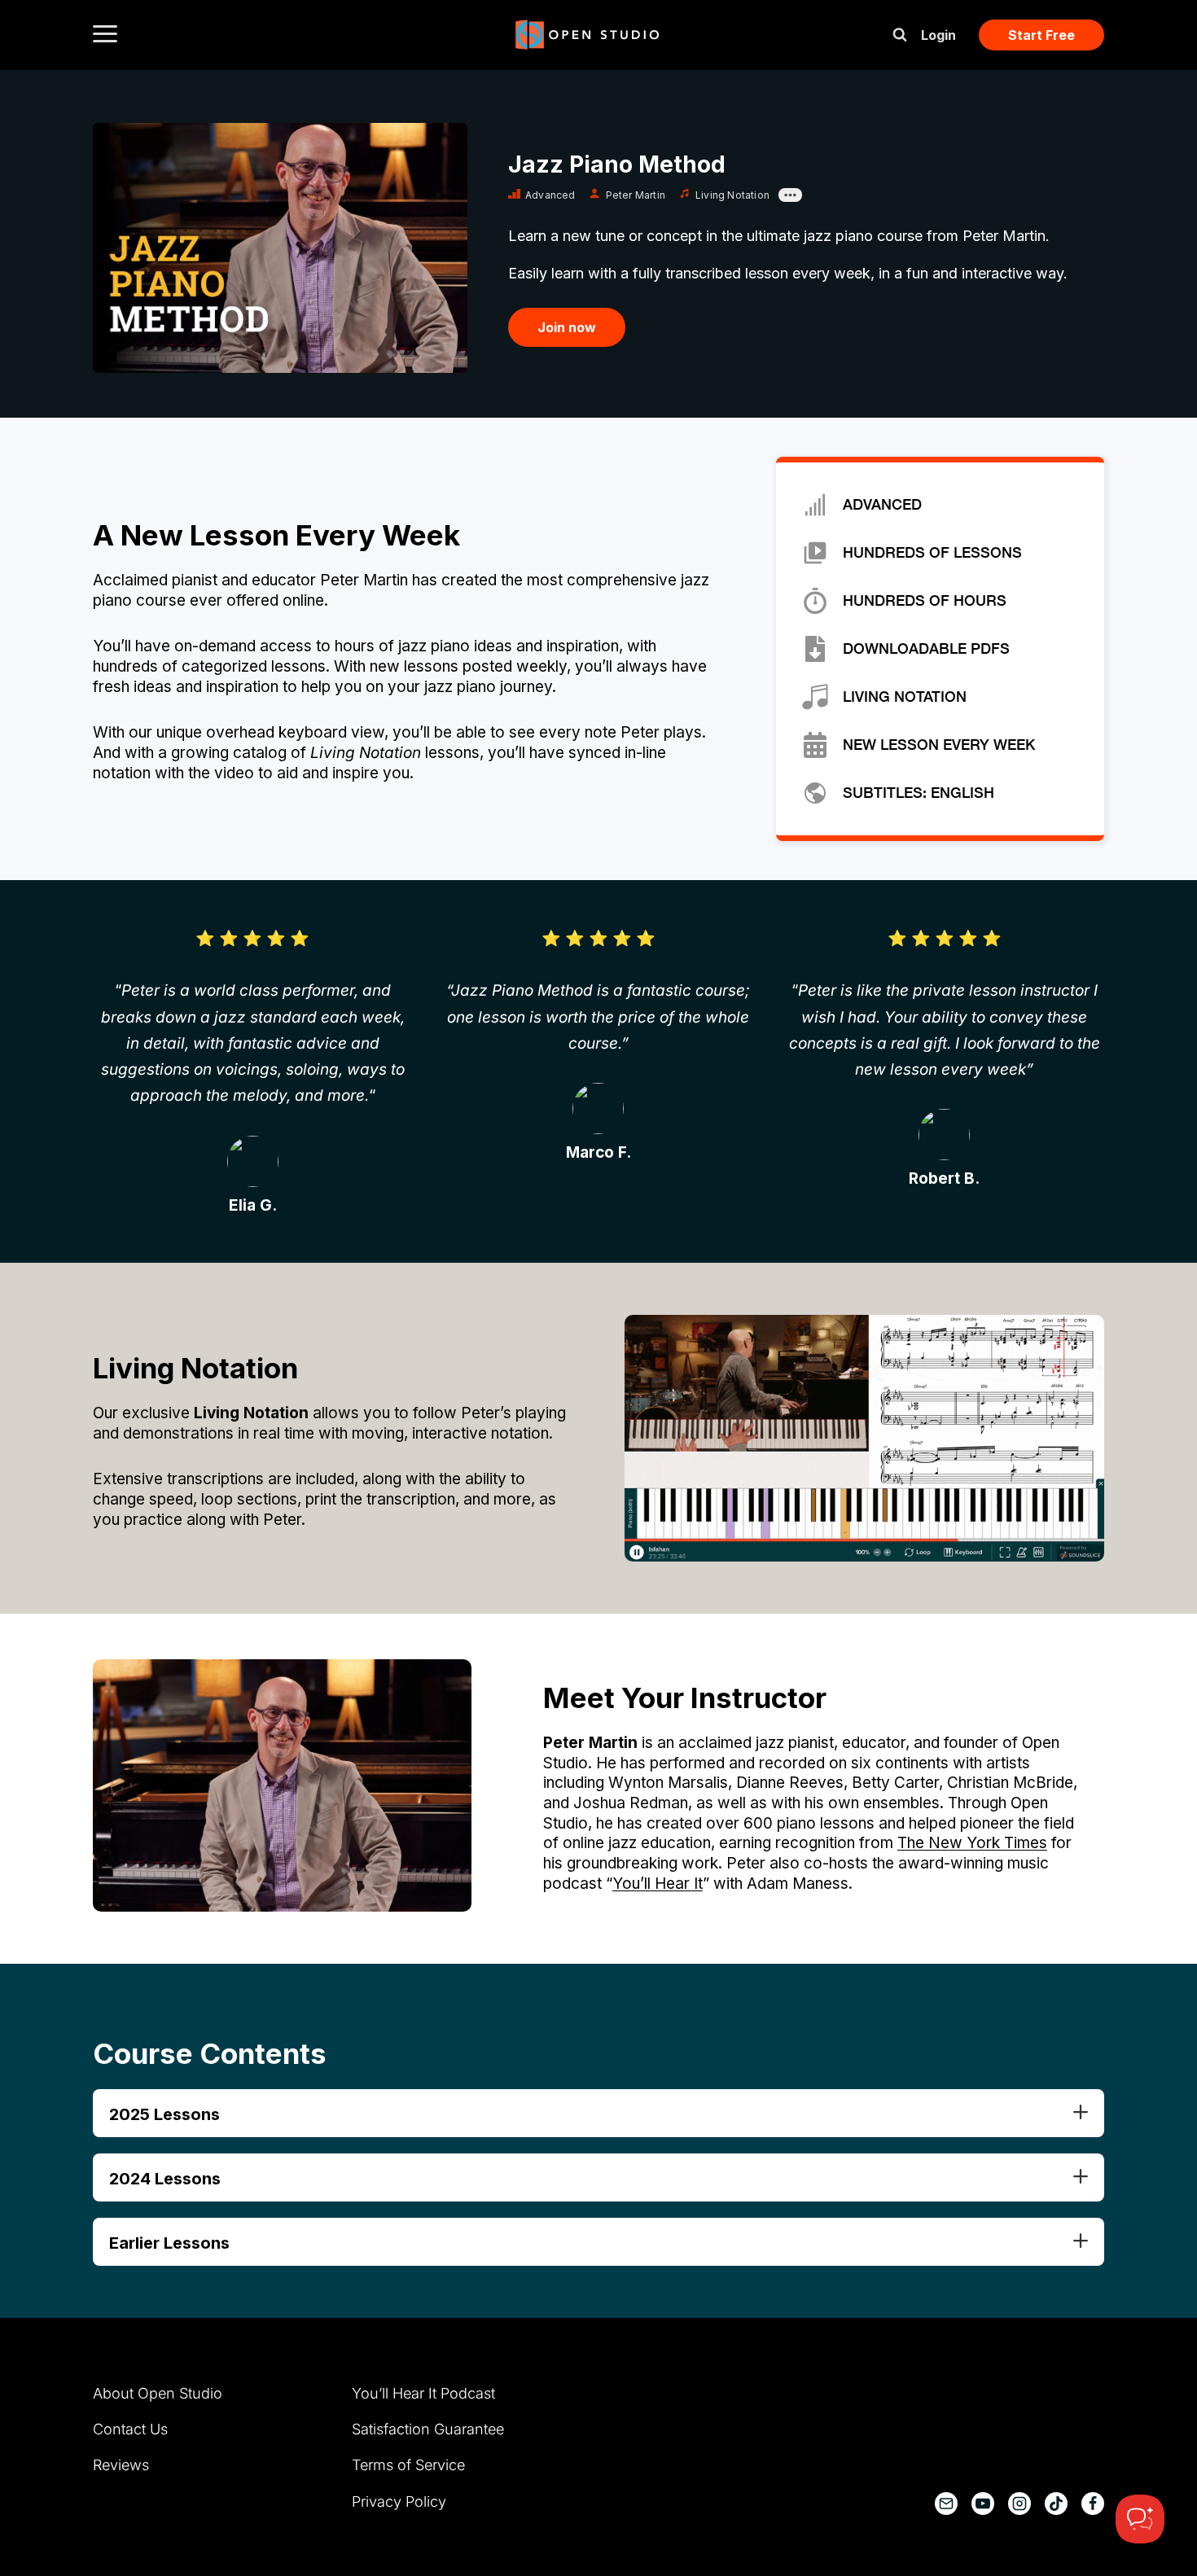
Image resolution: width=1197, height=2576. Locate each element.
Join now (567, 327)
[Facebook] (1093, 2504)
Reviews (121, 2465)
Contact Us (130, 2429)
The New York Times (972, 1843)
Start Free (1041, 35)
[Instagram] (1019, 2504)
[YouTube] (983, 2504)
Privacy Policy (399, 2502)
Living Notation (732, 195)
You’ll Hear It (658, 1884)
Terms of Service (408, 2465)
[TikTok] (1056, 2504)
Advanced (550, 195)
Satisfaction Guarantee (428, 2429)
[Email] (946, 2504)
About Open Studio (158, 2393)
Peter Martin (636, 195)
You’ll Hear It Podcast (423, 2393)
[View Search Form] (900, 35)
